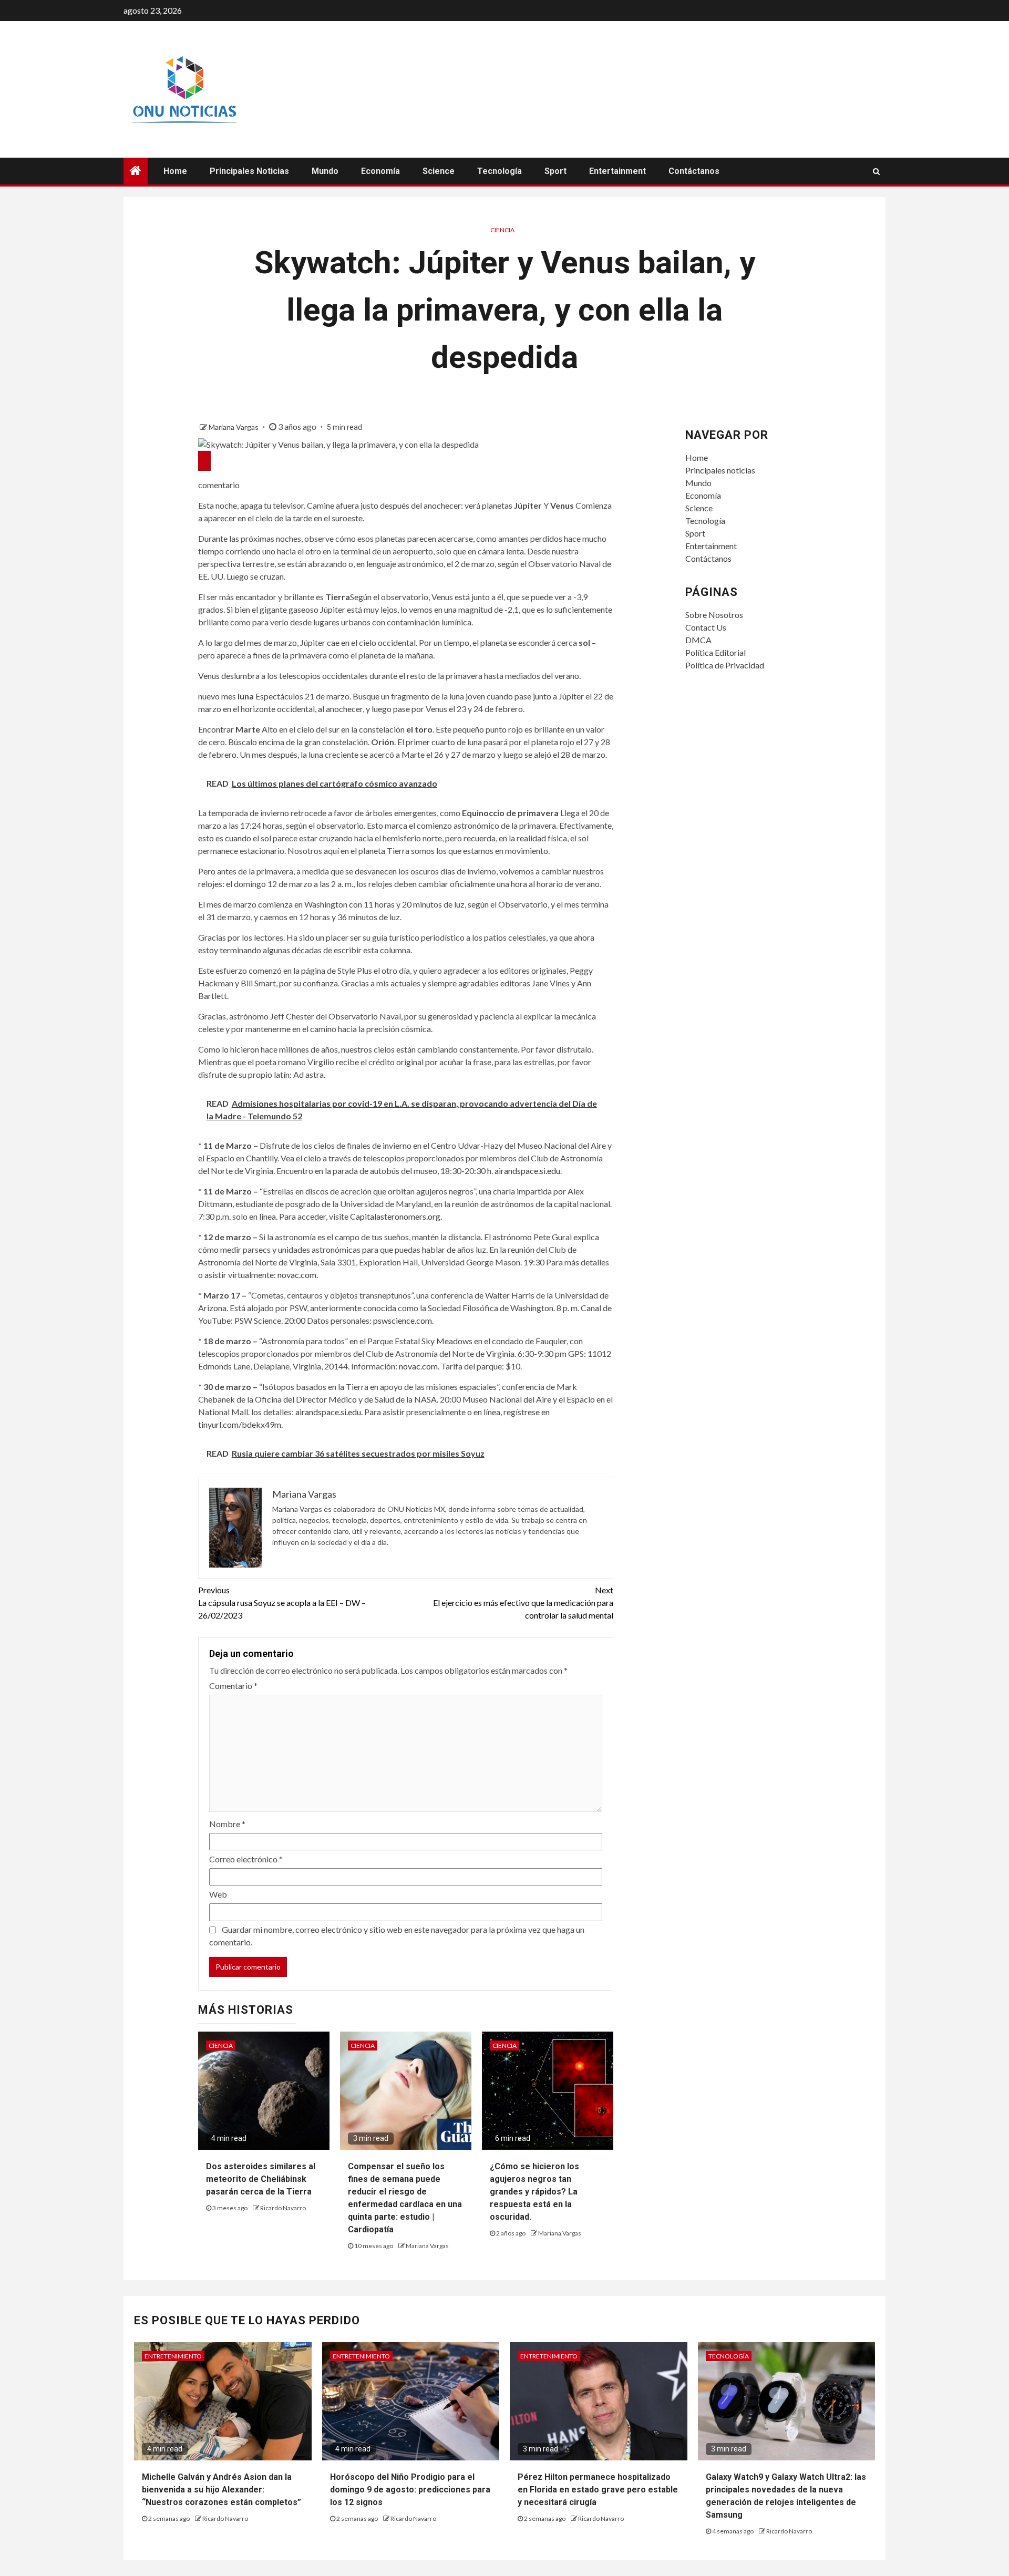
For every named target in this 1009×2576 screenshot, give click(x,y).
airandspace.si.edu (527, 1171)
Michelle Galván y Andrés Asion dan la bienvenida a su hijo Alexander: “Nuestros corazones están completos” (222, 2490)
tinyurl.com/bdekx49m (240, 1424)
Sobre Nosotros (714, 615)
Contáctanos (694, 171)
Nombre (227, 1824)
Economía (380, 171)
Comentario (233, 1686)
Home (175, 171)
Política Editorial (715, 652)
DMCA (698, 640)
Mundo (325, 171)
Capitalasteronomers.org (395, 1216)
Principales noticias (249, 171)
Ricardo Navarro (283, 2208)
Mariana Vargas (234, 427)
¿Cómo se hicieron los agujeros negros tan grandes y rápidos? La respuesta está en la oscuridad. (534, 2192)
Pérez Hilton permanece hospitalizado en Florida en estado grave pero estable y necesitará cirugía (598, 2490)
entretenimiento (173, 2356)
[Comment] (204, 461)
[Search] (876, 171)
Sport (555, 171)
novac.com (297, 1275)
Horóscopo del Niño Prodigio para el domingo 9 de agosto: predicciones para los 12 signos (410, 2490)
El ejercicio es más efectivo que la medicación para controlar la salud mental (523, 1603)
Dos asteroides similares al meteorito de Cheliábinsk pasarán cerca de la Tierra (261, 2179)
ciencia (502, 230)
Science (439, 171)
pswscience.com (403, 1320)
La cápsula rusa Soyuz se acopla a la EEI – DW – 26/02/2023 (282, 1603)
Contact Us (706, 627)
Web (218, 1894)
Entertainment (617, 171)
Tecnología (500, 171)
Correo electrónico (246, 1859)
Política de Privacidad (725, 665)
